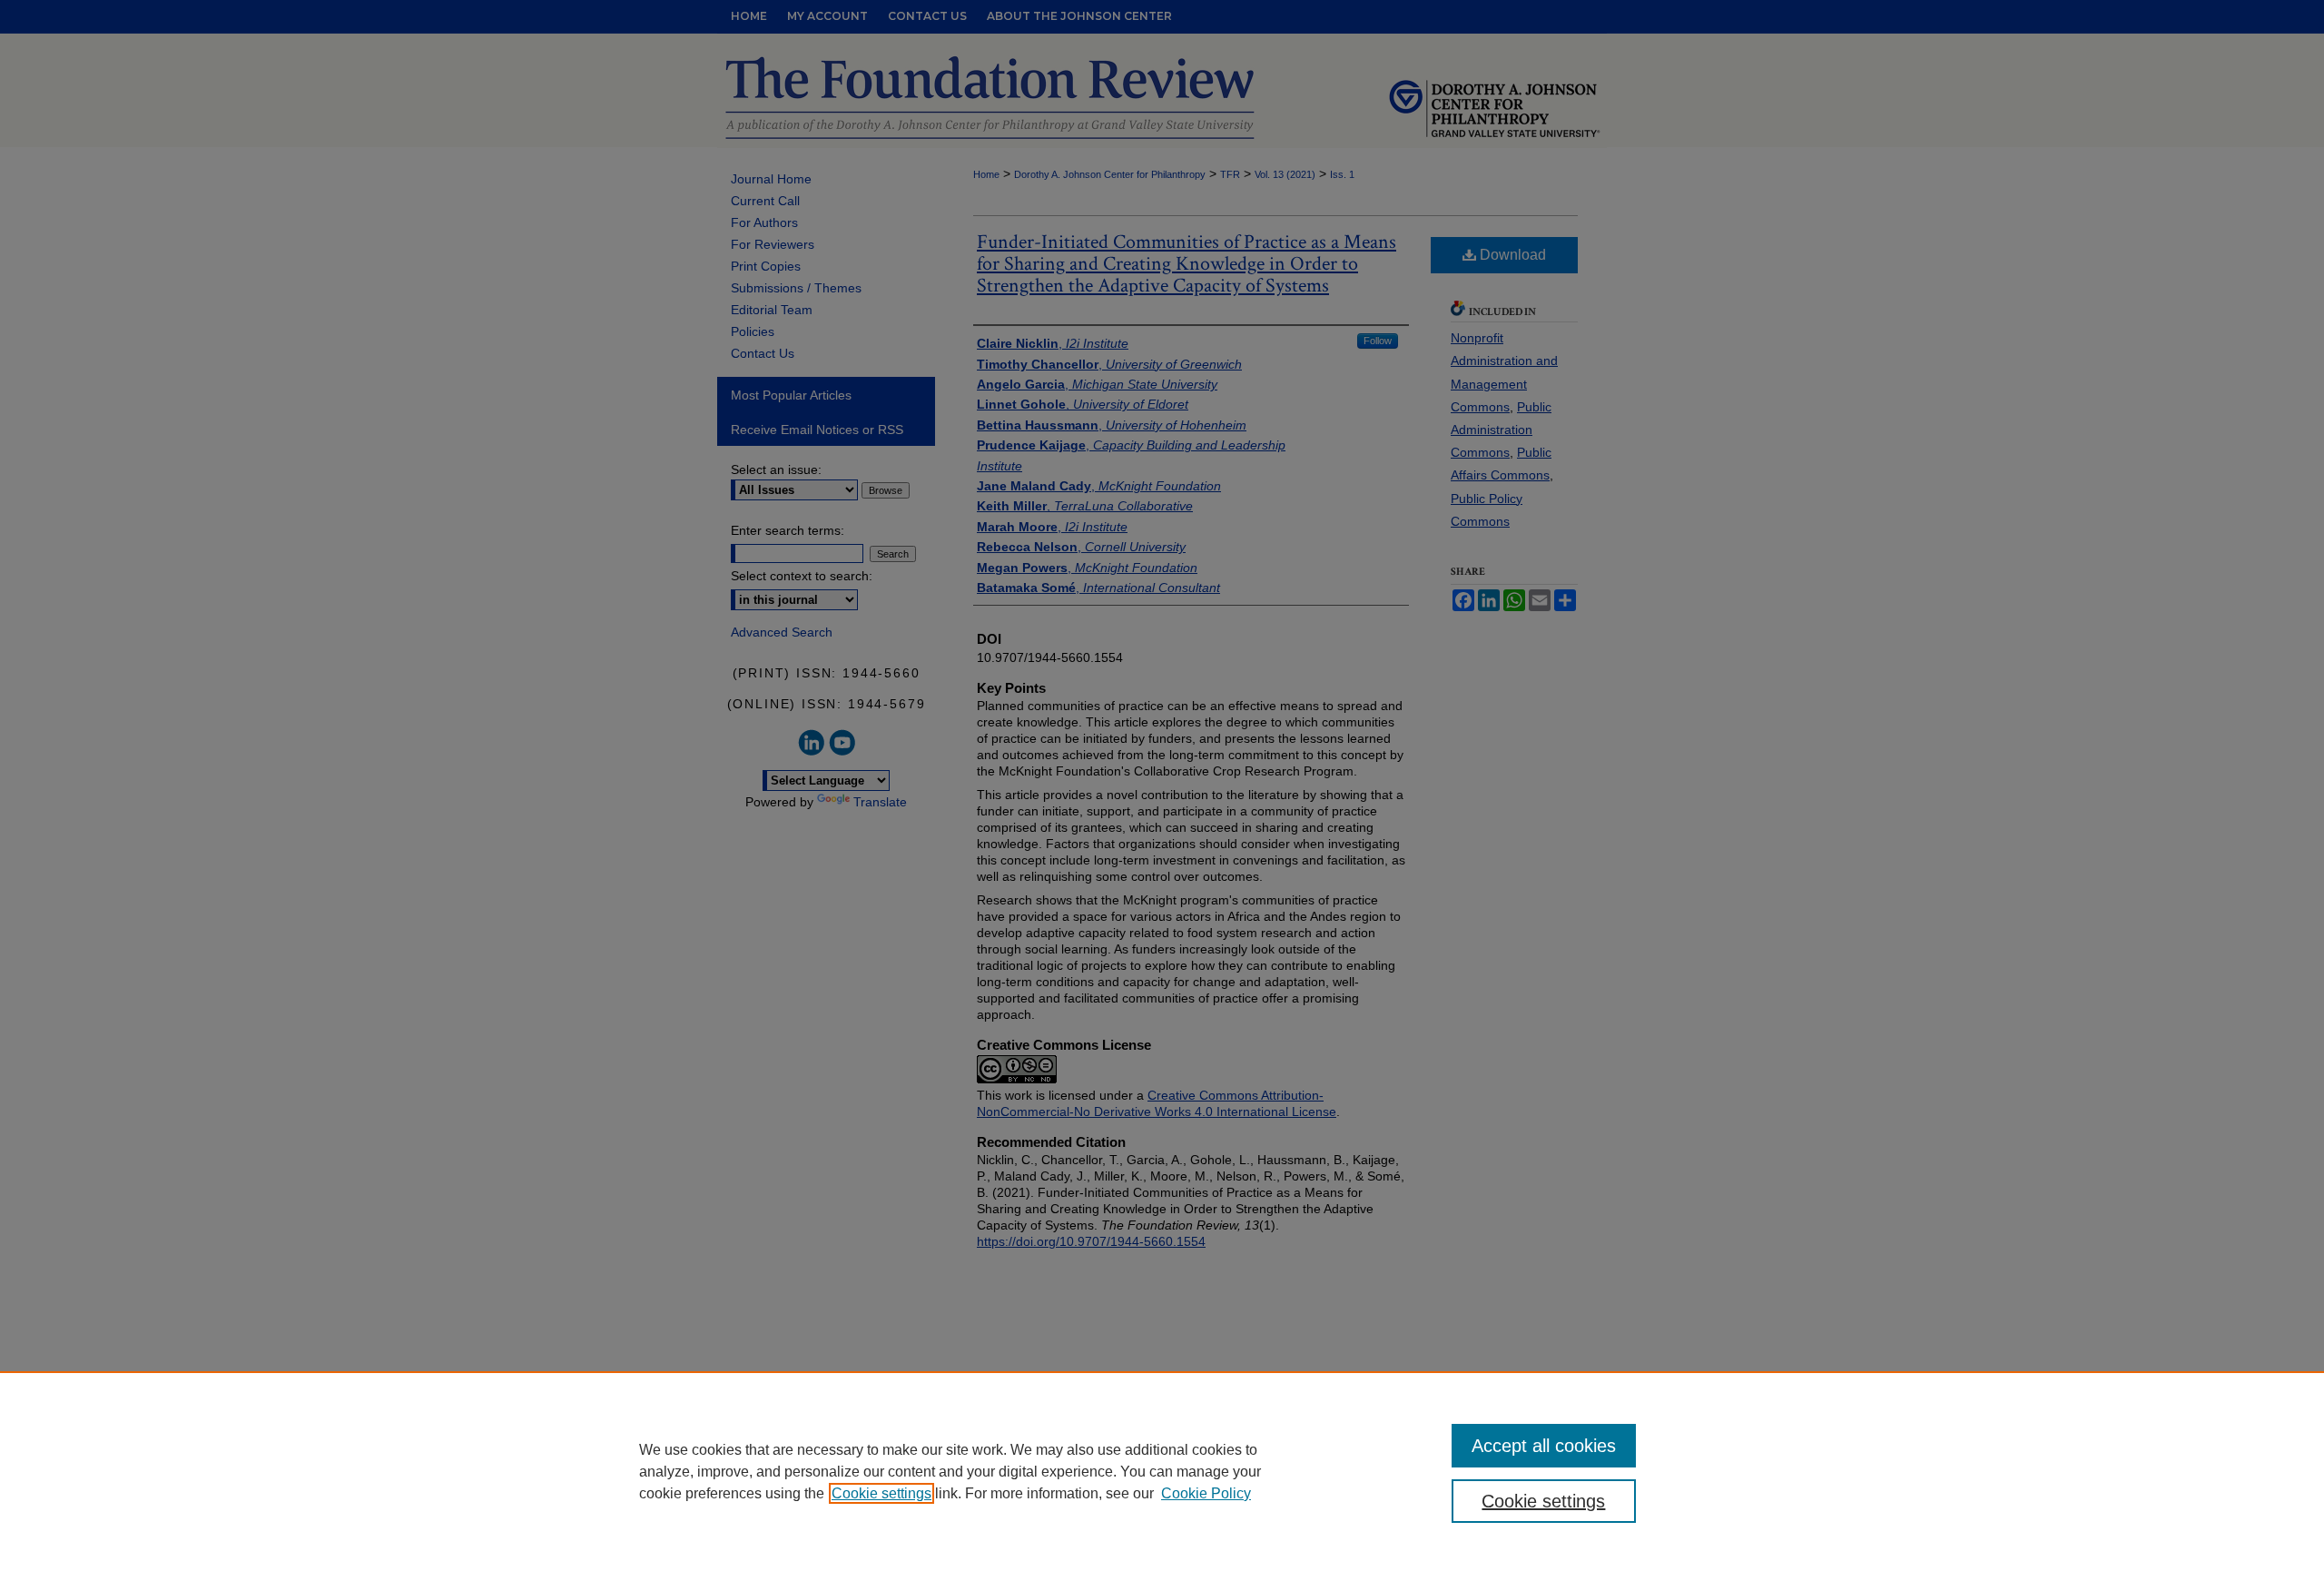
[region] (1162, 1471)
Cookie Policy (1206, 1493)
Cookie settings (881, 1493)
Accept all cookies (1544, 1446)
